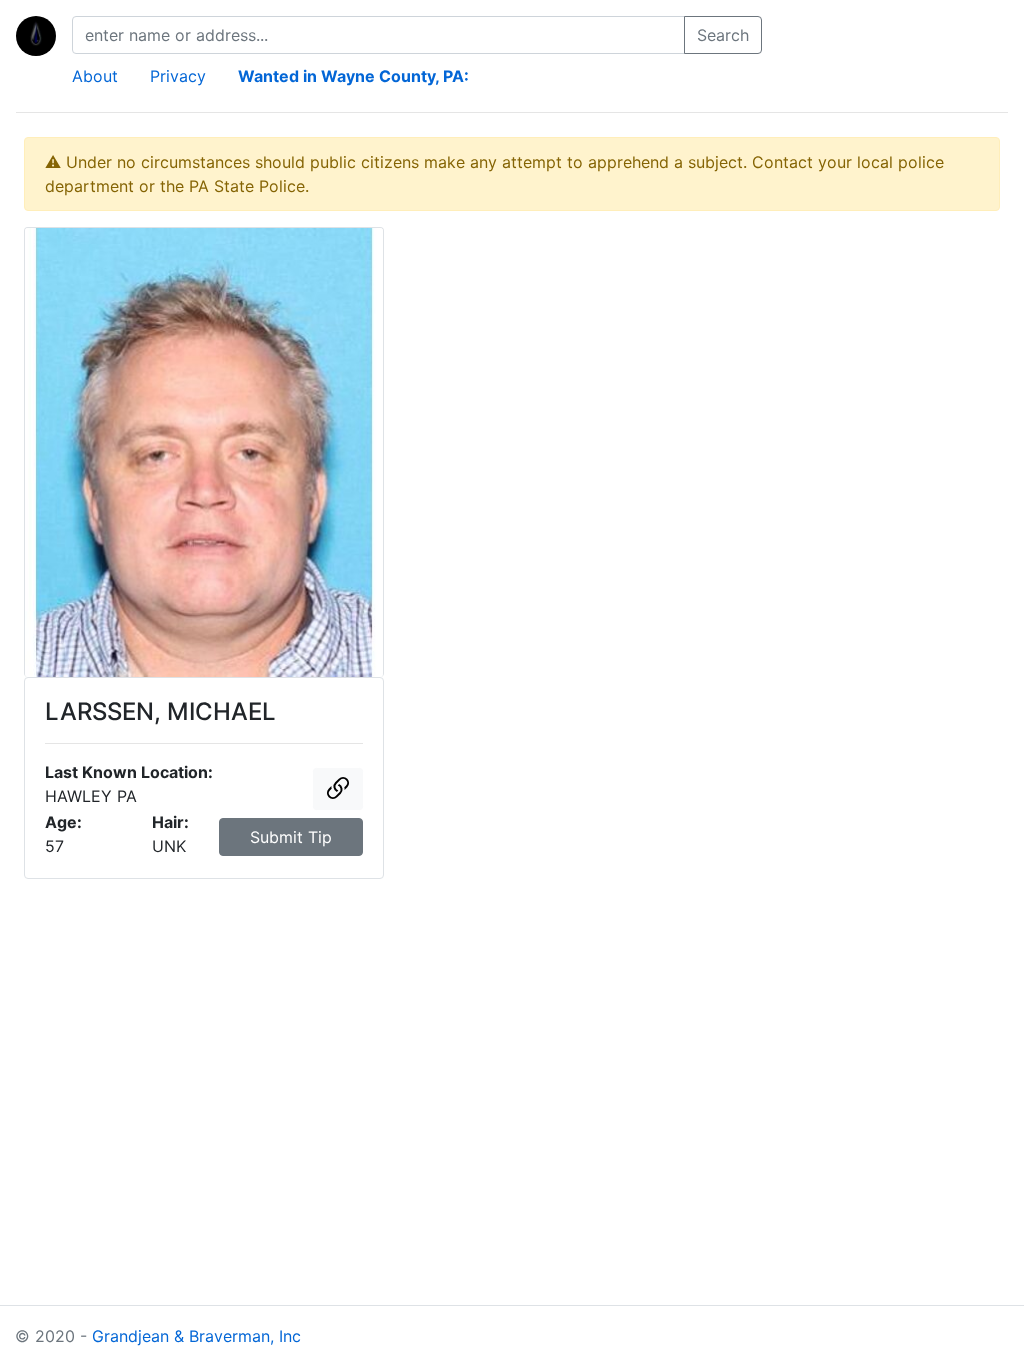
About (95, 76)
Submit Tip (291, 837)
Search (723, 35)
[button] (338, 789)
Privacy (178, 76)
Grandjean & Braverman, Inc (196, 1336)
